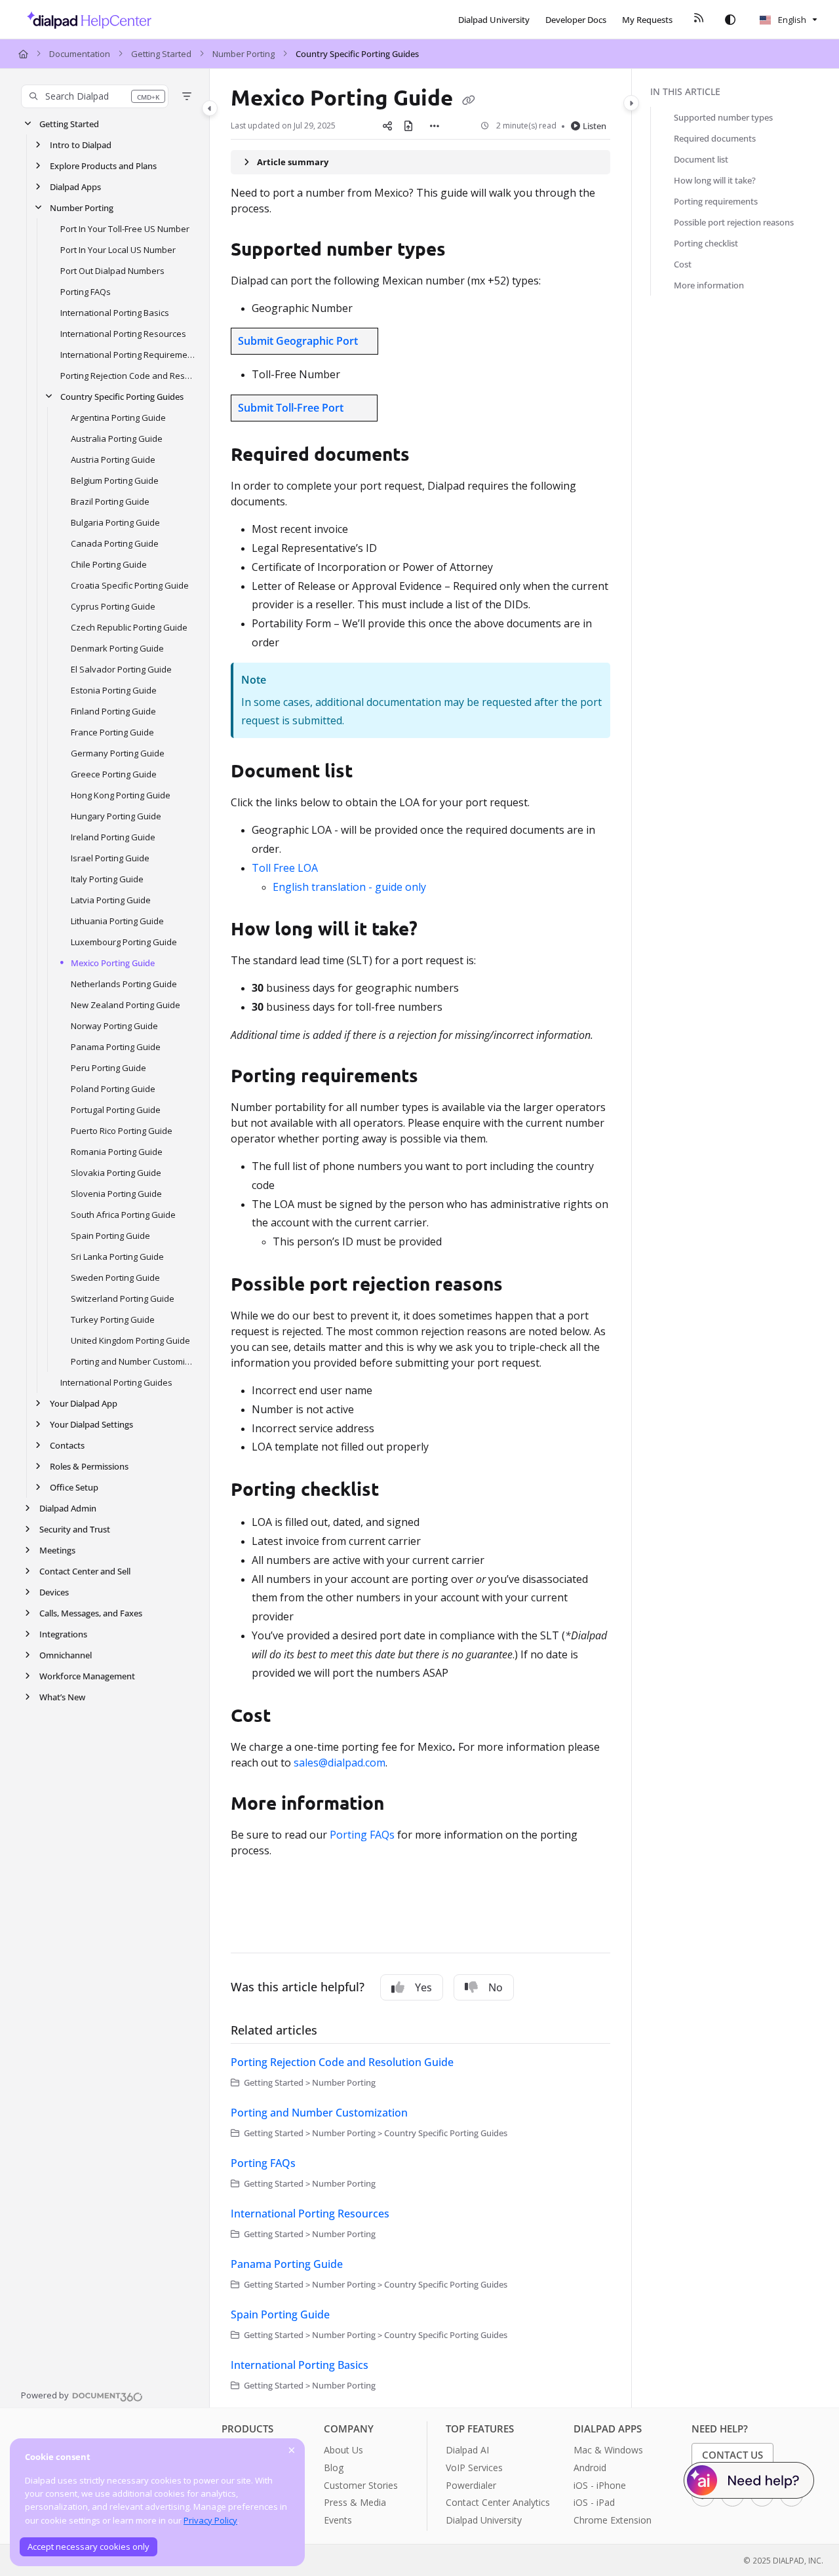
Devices (54, 1592)
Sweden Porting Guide (115, 1278)
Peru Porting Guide (108, 1068)
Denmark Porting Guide (117, 648)
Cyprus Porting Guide (113, 606)
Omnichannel (66, 1655)
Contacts (67, 1445)
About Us (343, 2450)
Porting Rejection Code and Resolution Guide (128, 376)
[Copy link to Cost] (292, 1717)
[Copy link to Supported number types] (467, 250)
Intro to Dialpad (81, 145)
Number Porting (244, 54)
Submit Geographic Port (298, 341)
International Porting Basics (115, 313)
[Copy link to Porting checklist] (400, 1491)
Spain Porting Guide (110, 1236)
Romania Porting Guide (117, 1152)
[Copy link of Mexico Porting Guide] (469, 100)
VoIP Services (474, 2468)
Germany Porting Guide (118, 753)
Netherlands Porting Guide (124, 984)
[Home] (86, 20)
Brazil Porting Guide (110, 501)
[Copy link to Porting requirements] (439, 1078)
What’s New (62, 1697)
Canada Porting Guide (115, 543)
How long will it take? (715, 180)
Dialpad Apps (75, 187)
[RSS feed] (699, 20)
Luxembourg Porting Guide (124, 942)
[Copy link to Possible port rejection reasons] (524, 1286)
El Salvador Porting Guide (121, 669)
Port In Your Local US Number (118, 250)
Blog (334, 2468)
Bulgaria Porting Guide (115, 522)
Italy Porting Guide (107, 879)
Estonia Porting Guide (114, 690)
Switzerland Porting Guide (123, 1298)
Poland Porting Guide (113, 1089)
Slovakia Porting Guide (116, 1173)
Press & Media (355, 2502)
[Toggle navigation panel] (210, 108)
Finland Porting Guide (113, 711)
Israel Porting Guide (110, 858)
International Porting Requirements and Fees (128, 355)
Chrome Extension (613, 2520)
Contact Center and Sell (85, 1571)
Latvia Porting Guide (111, 900)
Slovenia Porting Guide (116, 1194)
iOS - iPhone (600, 2485)
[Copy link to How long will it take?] (439, 931)
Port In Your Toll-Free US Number (125, 229)
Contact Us (732, 2455)
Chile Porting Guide (109, 564)
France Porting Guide (112, 732)
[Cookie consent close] (292, 2450)
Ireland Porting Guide (113, 837)
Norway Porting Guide (114, 1026)
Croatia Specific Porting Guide (130, 585)
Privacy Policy (210, 2520)
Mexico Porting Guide (113, 963)
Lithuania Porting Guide (117, 921)
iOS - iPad (594, 2502)
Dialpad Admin (68, 1508)
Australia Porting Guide (117, 439)
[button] (95, 96)
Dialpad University (484, 2520)
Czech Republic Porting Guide (129, 627)
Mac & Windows (608, 2450)
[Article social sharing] (387, 126)
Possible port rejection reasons (734, 222)
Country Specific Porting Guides (357, 54)
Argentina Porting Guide (118, 418)
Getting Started (161, 54)
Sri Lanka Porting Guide (117, 1257)
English (791, 20)
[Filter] (187, 96)
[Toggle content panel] (631, 103)
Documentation (80, 54)
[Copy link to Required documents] (431, 456)
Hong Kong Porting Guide (121, 795)
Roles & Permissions (89, 1466)
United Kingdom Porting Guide (130, 1340)
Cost (683, 264)
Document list (701, 159)
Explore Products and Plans (103, 166)
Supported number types (723, 117)
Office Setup (74, 1487)
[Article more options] (435, 126)
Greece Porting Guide (114, 774)
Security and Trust (75, 1529)
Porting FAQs (86, 292)
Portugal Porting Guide (116, 1110)
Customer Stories (361, 2485)
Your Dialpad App (84, 1403)
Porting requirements (716, 201)
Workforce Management (87, 1676)
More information (709, 285)
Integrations (63, 1634)
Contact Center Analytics (498, 2502)
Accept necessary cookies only (88, 2547)
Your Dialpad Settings (91, 1424)
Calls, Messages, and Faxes (91, 1613)
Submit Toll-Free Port (291, 408)
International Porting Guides (116, 1382)
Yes (423, 1987)
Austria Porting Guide (113, 459)
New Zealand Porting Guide (126, 1005)
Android (590, 2468)
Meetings (57, 1550)
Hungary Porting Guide (116, 816)
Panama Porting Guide (116, 1047)
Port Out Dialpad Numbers (112, 271)
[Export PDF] (408, 126)
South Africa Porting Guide (123, 1215)
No (496, 1987)
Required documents (715, 138)
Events (338, 2520)
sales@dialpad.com (340, 1763)
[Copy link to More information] (405, 1805)
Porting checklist (706, 243)
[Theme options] (730, 20)
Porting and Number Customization (133, 1361)
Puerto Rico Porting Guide (122, 1131)
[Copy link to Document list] (378, 773)
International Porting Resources (123, 334)
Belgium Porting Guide (115, 480)
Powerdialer (471, 2485)
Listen (595, 126)
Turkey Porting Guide (113, 1319)
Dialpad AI (467, 2450)
